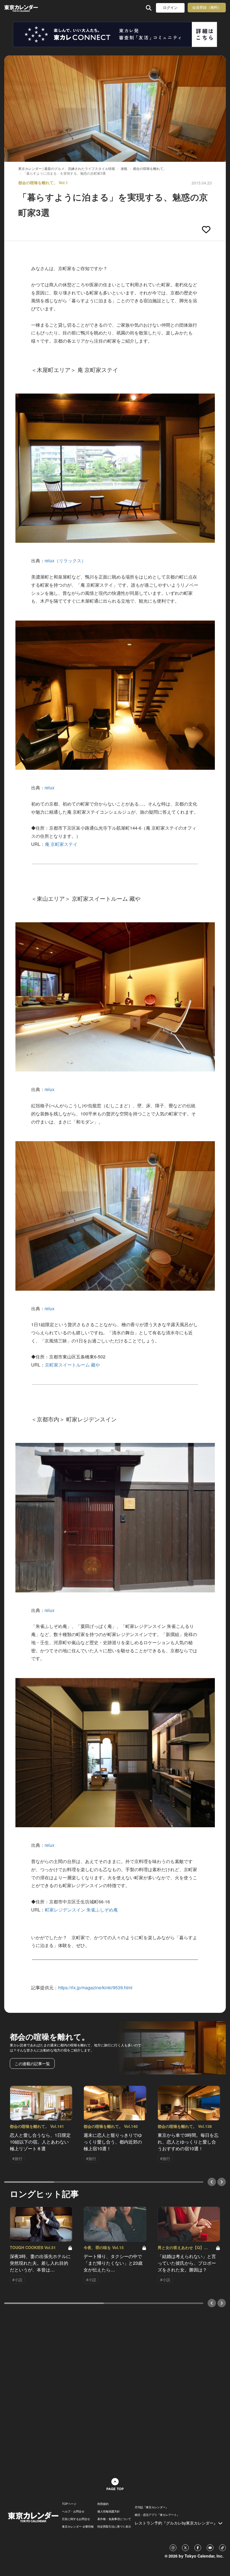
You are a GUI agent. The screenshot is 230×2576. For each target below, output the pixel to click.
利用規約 (103, 2504)
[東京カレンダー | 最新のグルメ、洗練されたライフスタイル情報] (22, 8)
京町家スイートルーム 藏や (72, 1365)
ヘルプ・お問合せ (73, 2511)
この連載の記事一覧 (32, 2063)
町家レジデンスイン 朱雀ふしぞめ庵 (81, 1910)
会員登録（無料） (207, 7)
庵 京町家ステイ (61, 844)
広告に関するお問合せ (76, 2519)
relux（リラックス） (65, 561)
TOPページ (69, 2504)
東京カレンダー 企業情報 (78, 2526)
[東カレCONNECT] (115, 34)
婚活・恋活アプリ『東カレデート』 (157, 2515)
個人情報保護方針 (109, 2511)
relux (50, 788)
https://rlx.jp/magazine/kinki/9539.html (95, 1987)
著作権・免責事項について (114, 2519)
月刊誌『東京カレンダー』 (151, 2507)
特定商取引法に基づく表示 (114, 2526)
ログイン (170, 8)
